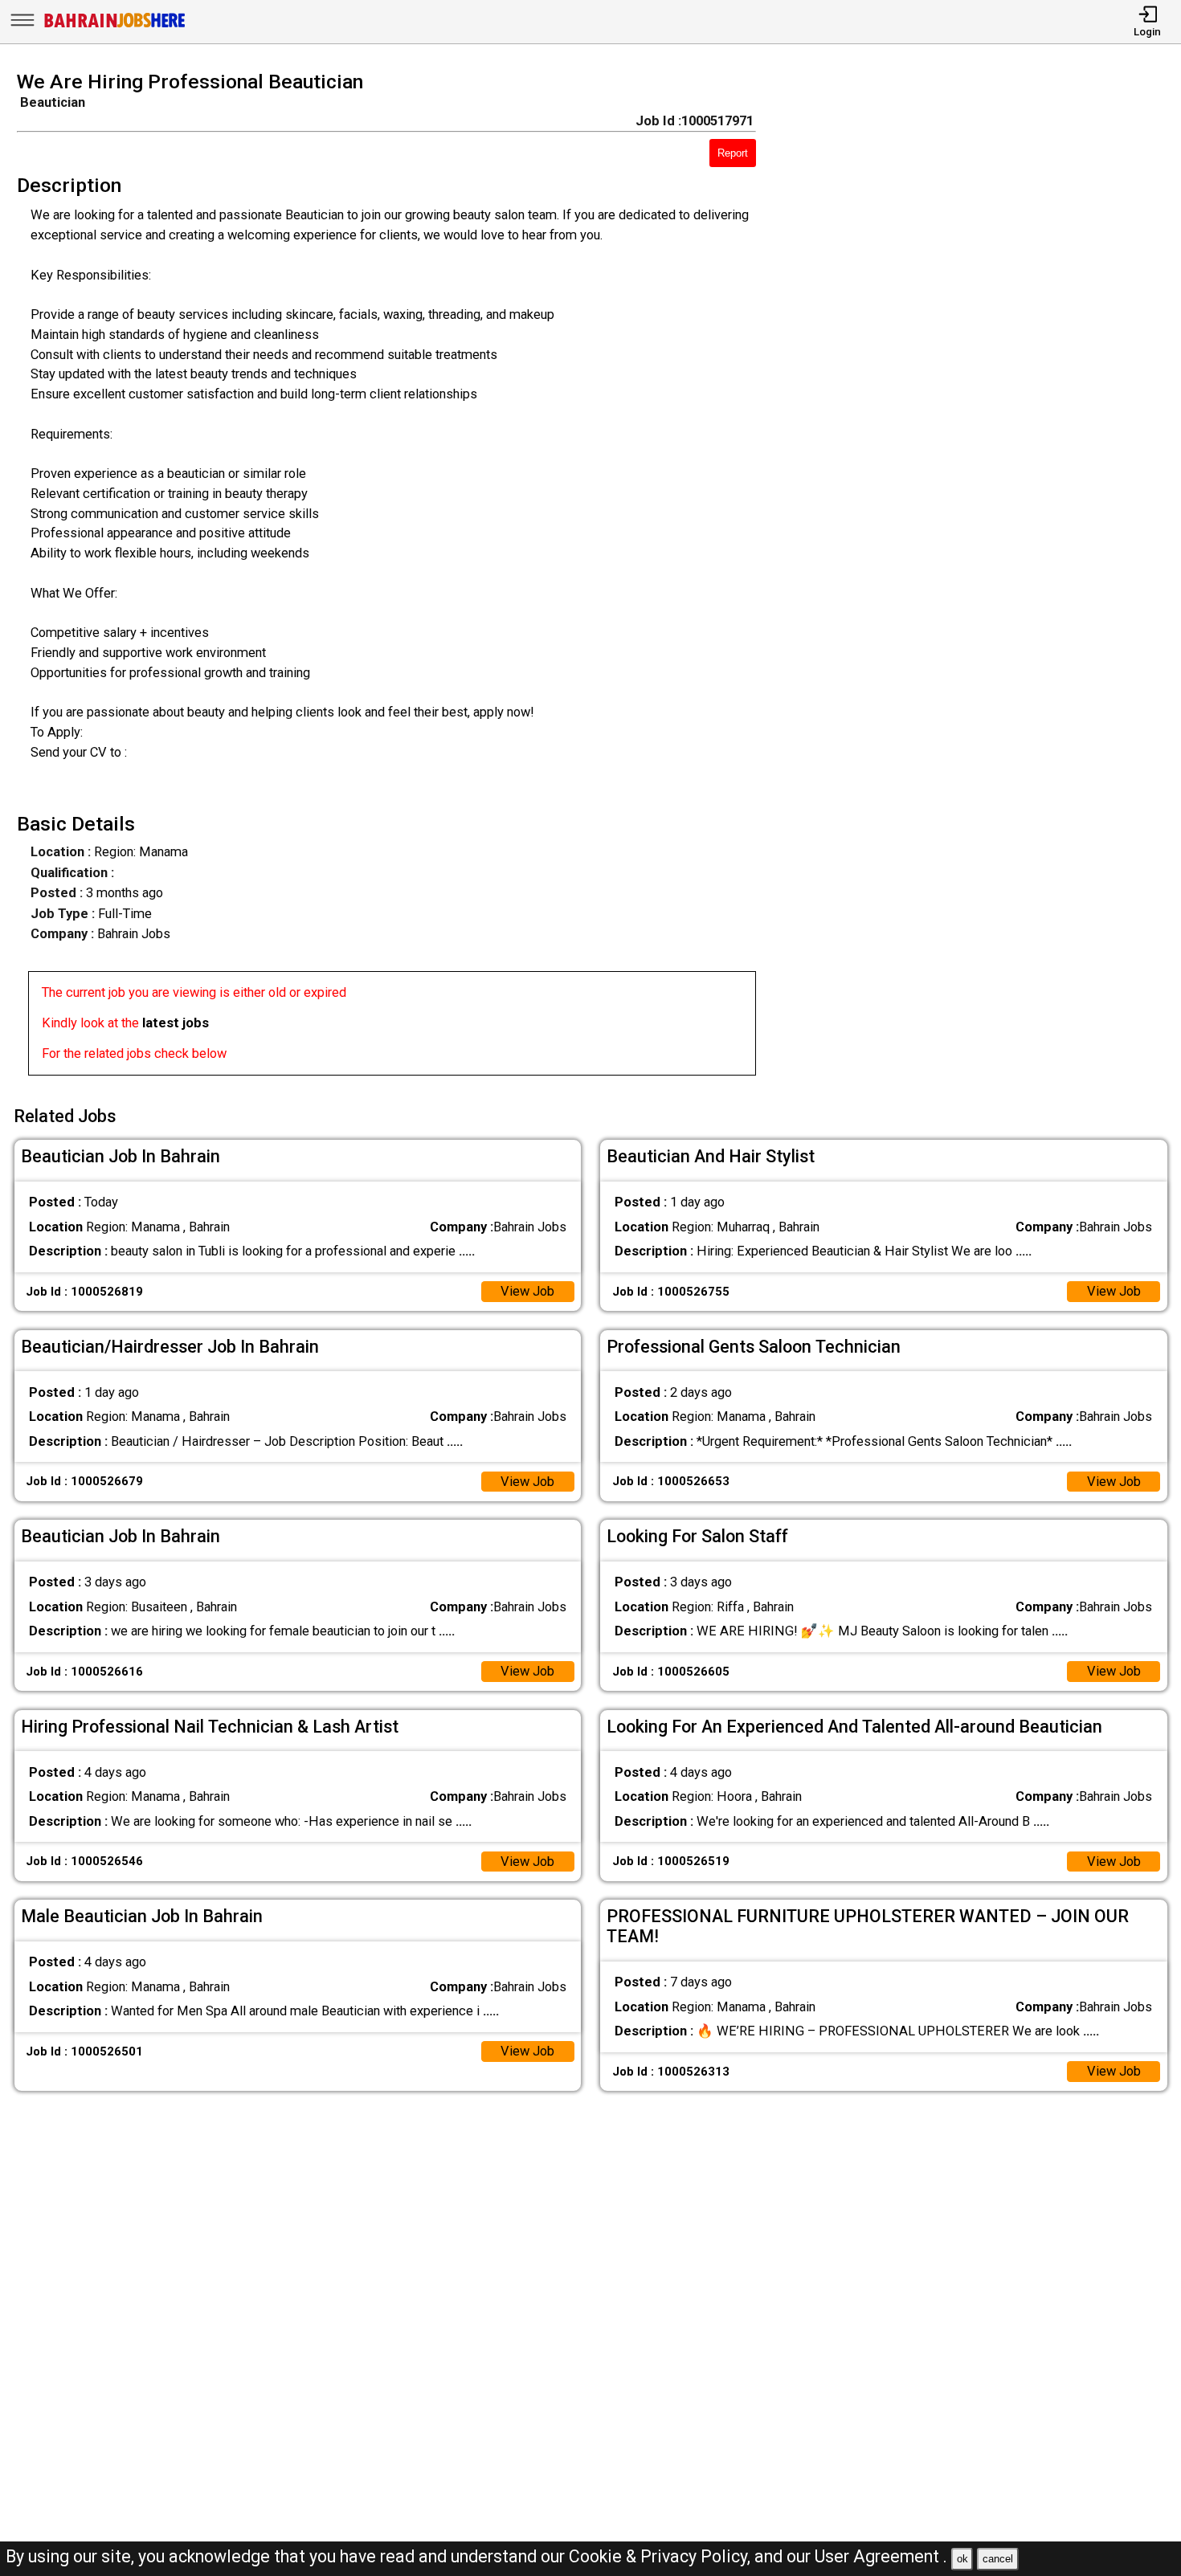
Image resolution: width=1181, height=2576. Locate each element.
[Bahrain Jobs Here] (115, 26)
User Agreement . (881, 2556)
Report (733, 153)
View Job (527, 1291)
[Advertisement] (983, 578)
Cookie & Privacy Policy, (662, 2556)
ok (962, 2559)
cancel (998, 2559)
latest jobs (176, 1023)
